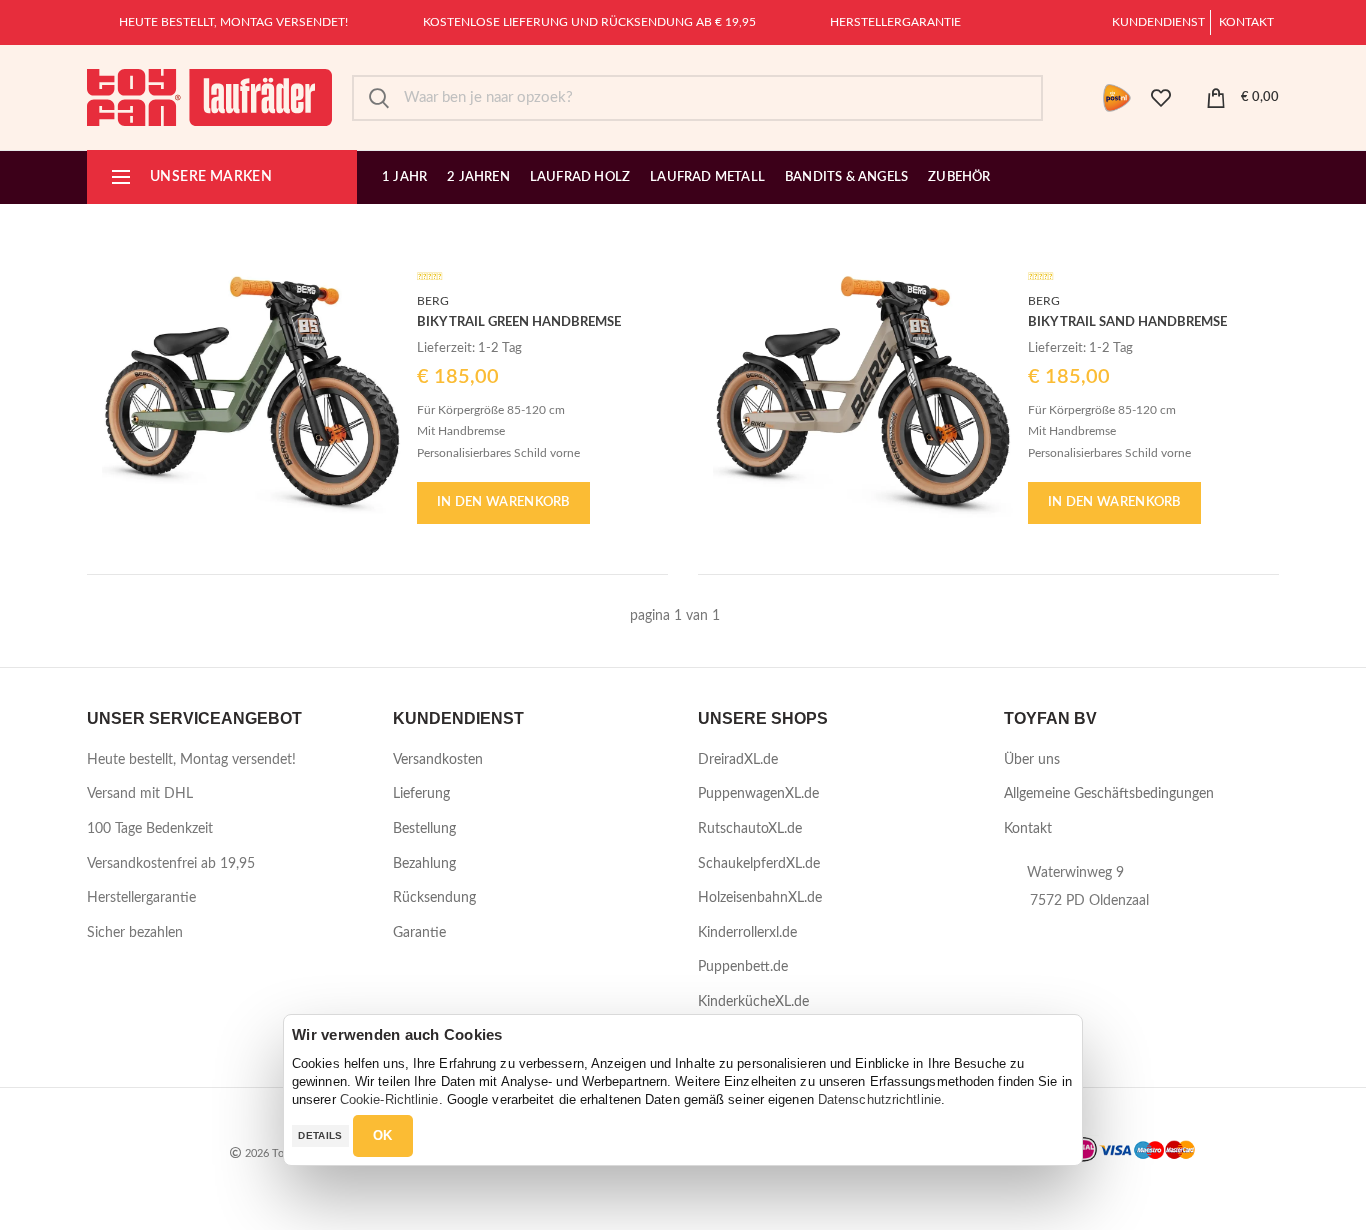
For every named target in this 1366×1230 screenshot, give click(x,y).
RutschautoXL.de (750, 829)
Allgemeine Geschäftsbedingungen (1109, 794)
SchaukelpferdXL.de (759, 864)
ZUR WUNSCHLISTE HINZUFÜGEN (387, 276)
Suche (379, 98)
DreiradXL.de (738, 760)
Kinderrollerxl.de (747, 933)
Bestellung (424, 829)
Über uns (1032, 760)
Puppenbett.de (743, 967)
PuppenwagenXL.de (758, 794)
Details (320, 1135)
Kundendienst (1158, 22)
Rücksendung (434, 898)
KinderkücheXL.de (753, 1002)
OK (383, 1135)
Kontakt (1246, 22)
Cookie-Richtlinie (389, 1099)
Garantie (419, 933)
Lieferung (421, 794)
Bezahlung (424, 864)
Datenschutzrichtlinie (879, 1099)
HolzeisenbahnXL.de (760, 898)
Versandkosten (438, 760)
